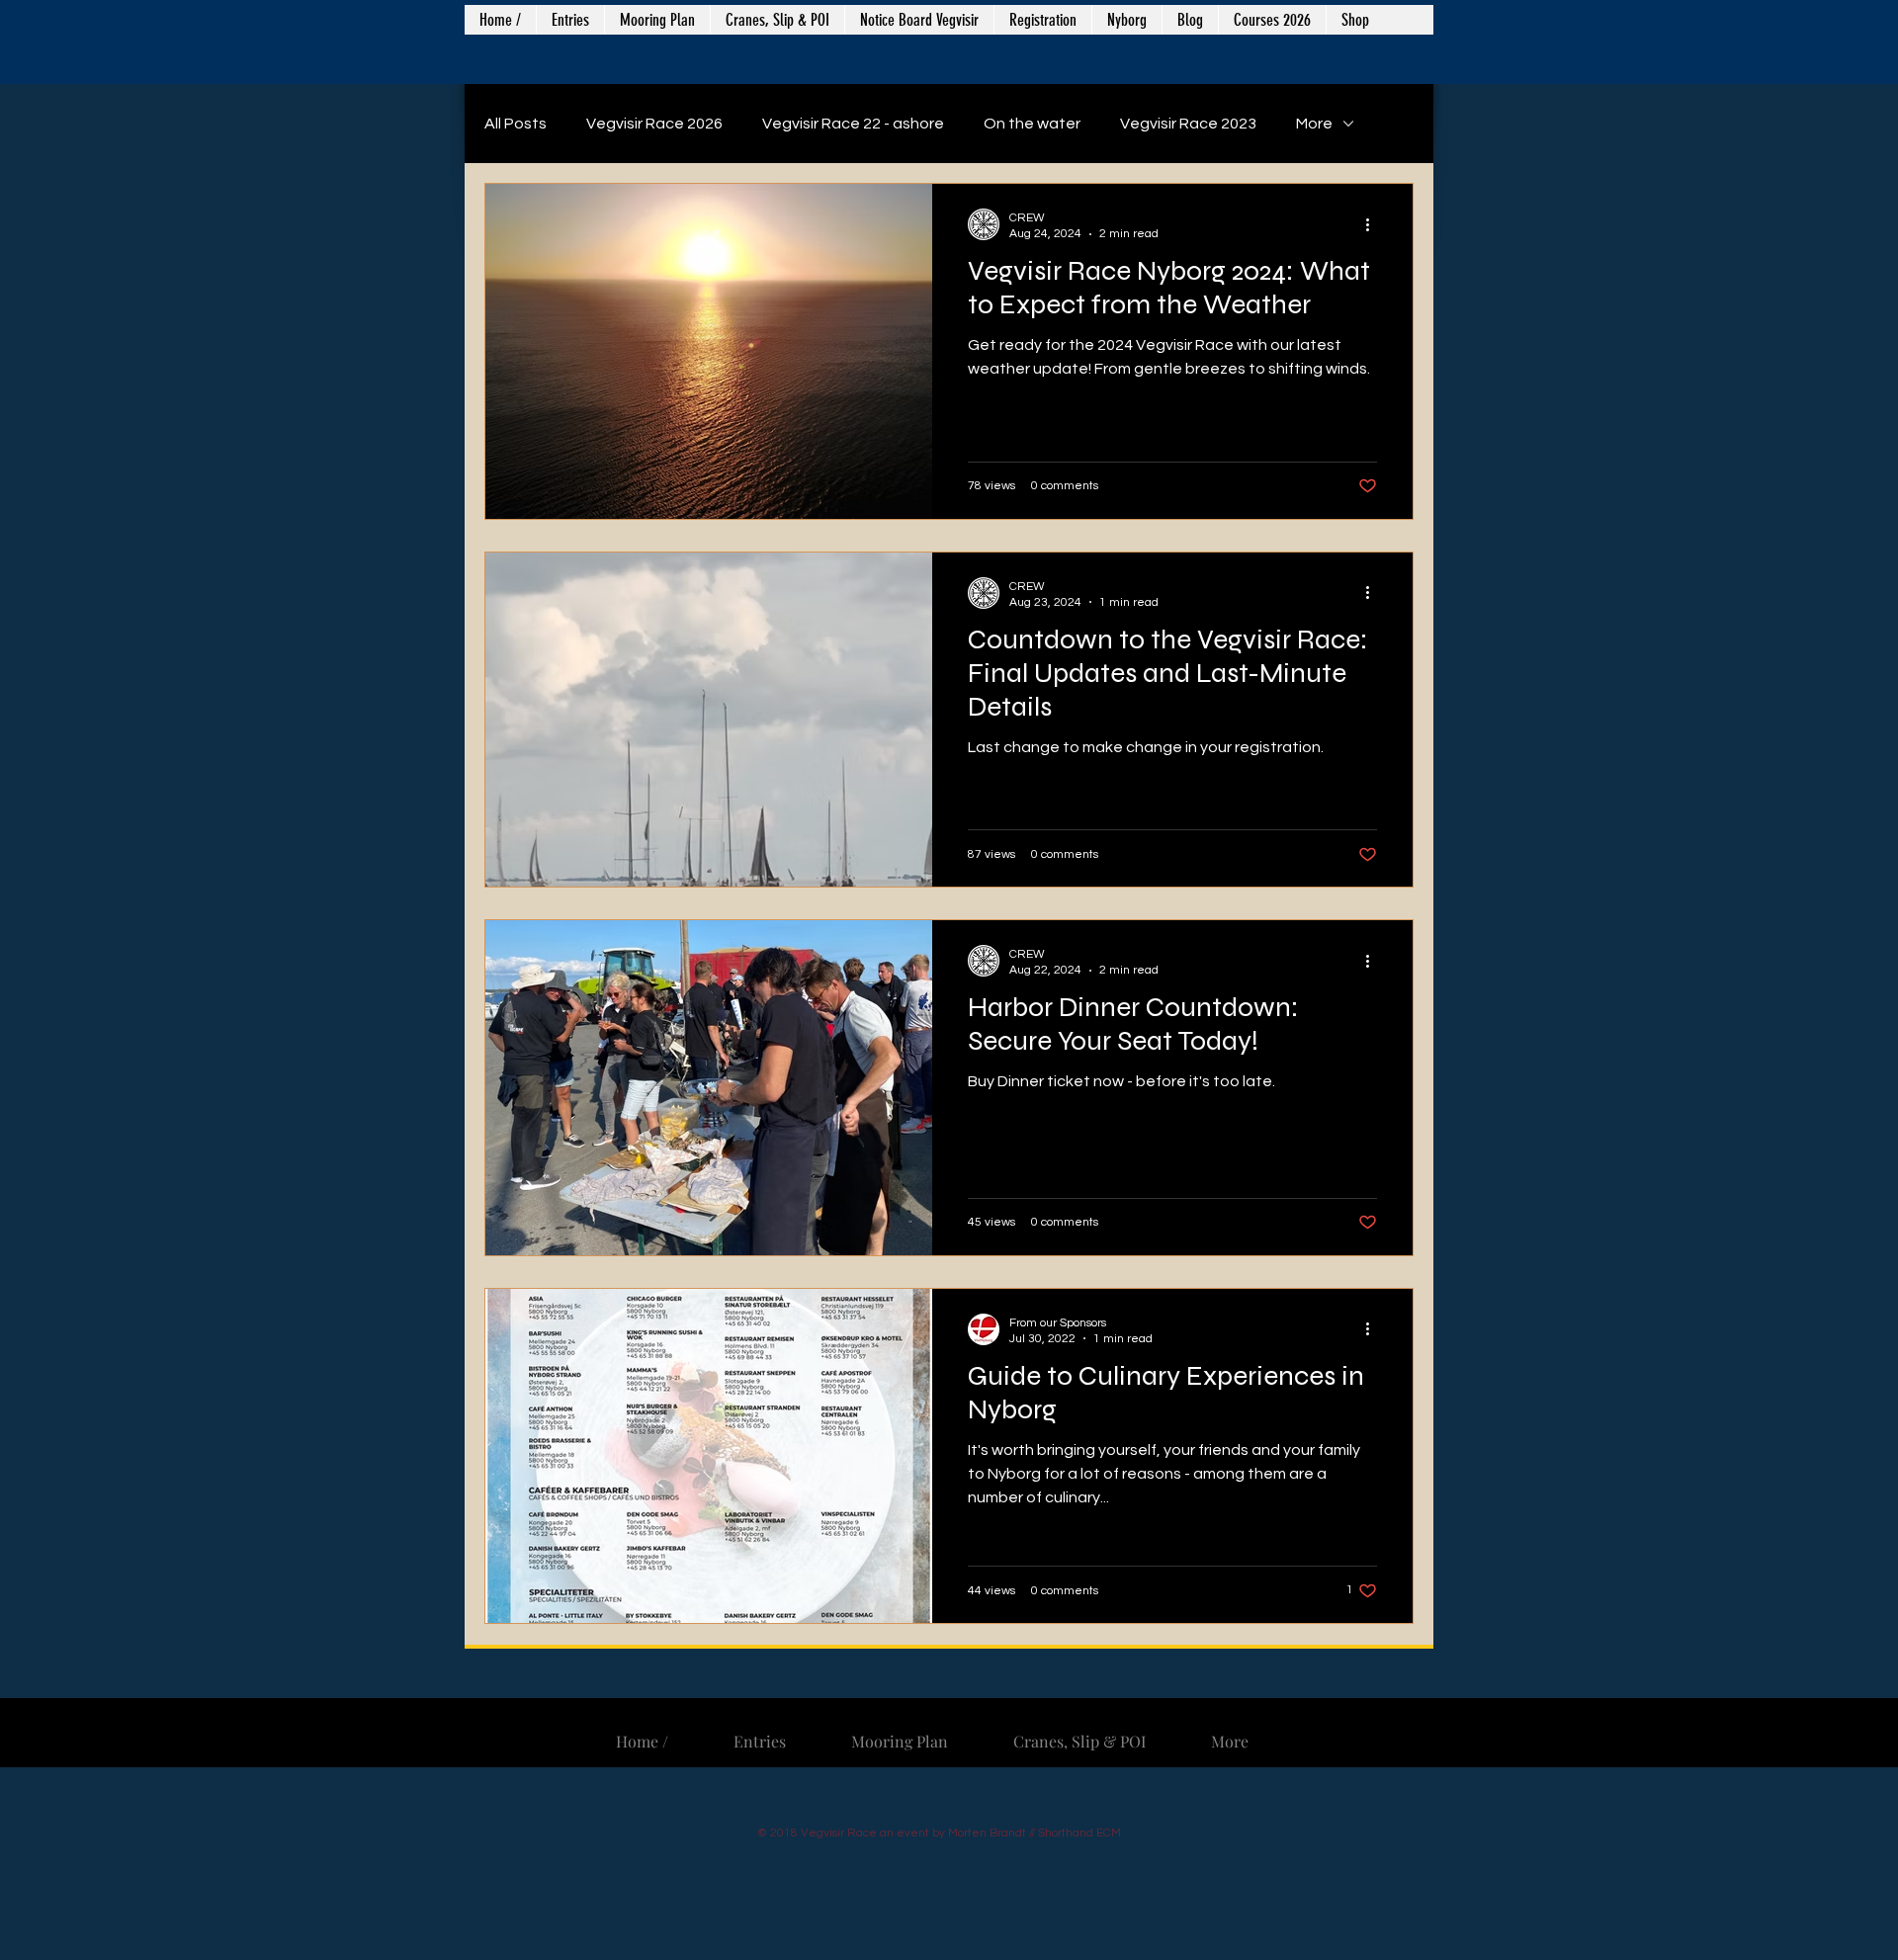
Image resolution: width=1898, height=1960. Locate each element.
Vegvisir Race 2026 (654, 124)
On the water (1032, 124)
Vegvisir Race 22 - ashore (853, 124)
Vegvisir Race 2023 (1188, 124)
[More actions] (1374, 224)
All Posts (516, 124)
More (1314, 124)
